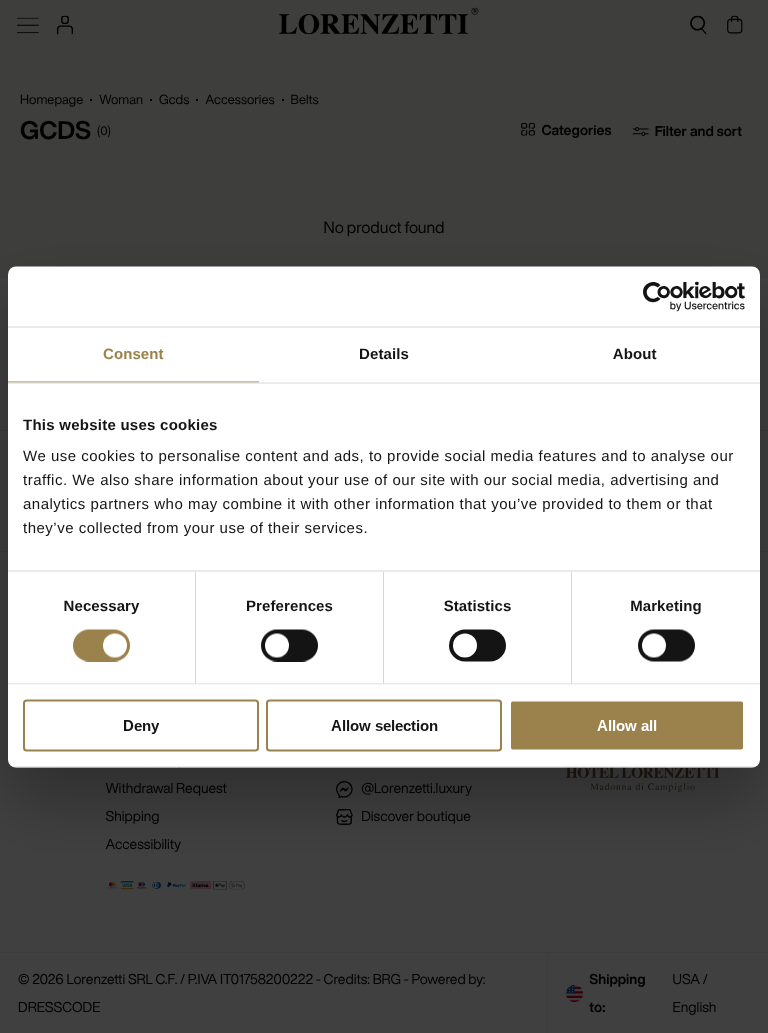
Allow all (627, 725)
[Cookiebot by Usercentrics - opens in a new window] (657, 296)
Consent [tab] (133, 353)
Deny (141, 725)
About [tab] (635, 353)
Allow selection (384, 725)
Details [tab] (384, 353)
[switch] (289, 645)
